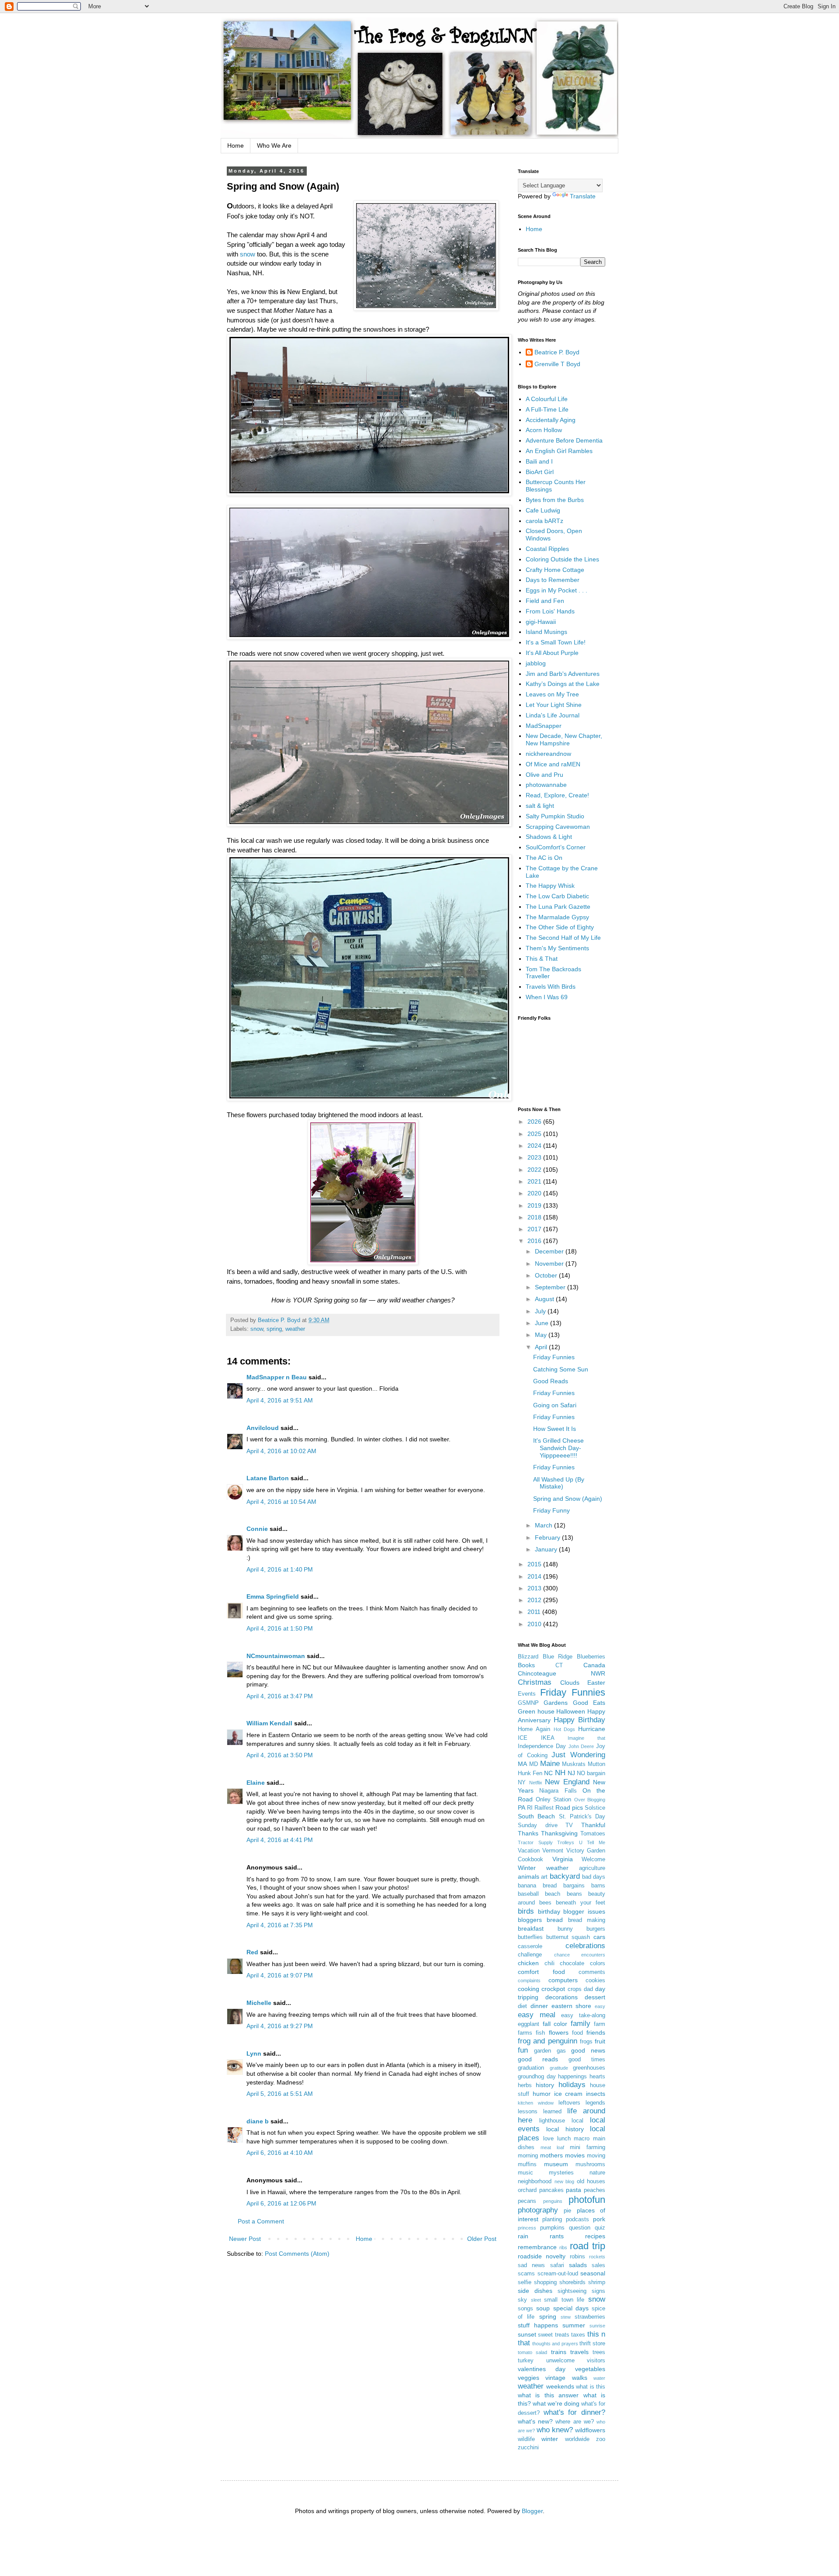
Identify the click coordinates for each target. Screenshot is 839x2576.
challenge (530, 1955)
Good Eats (589, 1703)
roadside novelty (542, 2256)
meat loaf (552, 2147)
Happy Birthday (579, 1720)
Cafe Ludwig (543, 510)
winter (550, 2439)
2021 (535, 1181)
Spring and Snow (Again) (568, 1499)
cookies (595, 1980)
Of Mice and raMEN (553, 764)
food (577, 2033)
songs (525, 2309)
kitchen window (536, 2103)
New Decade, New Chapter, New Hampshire (564, 739)
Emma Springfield (273, 1596)
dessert (595, 1997)
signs (598, 2291)
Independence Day (542, 1746)
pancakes (551, 2190)
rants (557, 2236)
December (550, 1251)
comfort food (541, 1972)
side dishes (535, 2291)
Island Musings (546, 632)
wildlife (526, 2439)
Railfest (544, 1808)
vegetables (590, 2369)
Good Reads (551, 1381)
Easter (596, 1683)
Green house (536, 1711)
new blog (565, 2181)
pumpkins (552, 2228)
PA (522, 1807)
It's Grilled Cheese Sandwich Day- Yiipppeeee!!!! (558, 1448)
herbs (525, 2085)
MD (534, 1764)
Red (252, 1952)
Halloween (571, 1711)
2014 (535, 1576)
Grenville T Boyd (557, 364)
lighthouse (552, 2121)
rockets (597, 2257)
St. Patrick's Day (582, 1817)
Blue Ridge (558, 1657)
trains (559, 2352)
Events (527, 1694)
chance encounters (580, 1955)
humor (542, 2094)
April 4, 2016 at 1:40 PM (280, 1569)
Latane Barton (268, 1478)
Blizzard (528, 1657)
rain (523, 2236)
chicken (528, 1963)
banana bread (537, 1886)
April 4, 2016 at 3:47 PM (280, 1696)
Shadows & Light (549, 837)
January (547, 1549)
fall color (555, 2024)
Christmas (535, 1682)
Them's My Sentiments (557, 948)
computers (563, 1980)
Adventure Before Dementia (564, 440)
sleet (536, 2300)
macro (582, 2139)
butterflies (530, 1937)
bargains (574, 1886)
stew (566, 2317)
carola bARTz (544, 521)
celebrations (585, 1946)
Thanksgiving (559, 1833)
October (547, 1275)
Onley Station (554, 1800)
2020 (535, 1193)
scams (526, 2274)
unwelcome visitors (576, 2361)
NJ (571, 1773)
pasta (574, 2190)
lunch (564, 2139)
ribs (563, 2247)
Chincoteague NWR (562, 1673)
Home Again (534, 1729)
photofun (587, 2200)
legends (595, 2103)
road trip (588, 2246)
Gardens (556, 1703)
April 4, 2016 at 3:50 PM (280, 1755)
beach (553, 1894)
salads (578, 2265)
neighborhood (535, 2181)
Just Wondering (578, 1755)
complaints (529, 1980)
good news (588, 2050)
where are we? (574, 2422)
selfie (525, 2282)
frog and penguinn (548, 2041)
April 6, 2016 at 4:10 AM (280, 2153)
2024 (535, 1146)
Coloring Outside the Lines (562, 559)
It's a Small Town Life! (556, 642)
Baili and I (539, 461)
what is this (591, 2387)
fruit (600, 2041)
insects (596, 2094)
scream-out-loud (558, 2274)
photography (538, 2210)
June (543, 1323)
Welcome (593, 1859)
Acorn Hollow (544, 430)
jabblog (536, 663)
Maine (550, 1764)
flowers (559, 2032)
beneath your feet (581, 1903)
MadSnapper (544, 726)
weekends (560, 2386)
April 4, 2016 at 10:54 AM (281, 1502)
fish (540, 2033)
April (542, 1347)
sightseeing (572, 2291)
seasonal (593, 2273)
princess (527, 2228)
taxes (578, 2335)
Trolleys (566, 1842)
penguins (553, 2201)
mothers (551, 2155)
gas (561, 2051)
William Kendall (269, 1723)
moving (596, 2156)
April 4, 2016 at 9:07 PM (280, 1975)
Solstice (595, 1808)
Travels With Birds (551, 987)
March (544, 1525)
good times (587, 2060)
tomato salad (532, 2352)
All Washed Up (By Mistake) (559, 1483)
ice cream (569, 2094)
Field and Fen (545, 601)
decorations (562, 1997)
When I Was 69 (547, 997)
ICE (523, 1738)
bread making (587, 1920)
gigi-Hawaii (541, 622)
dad (588, 1989)
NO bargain (591, 1773)
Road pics (569, 1807)
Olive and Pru (544, 775)
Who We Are (274, 145)
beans (574, 1894)
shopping (545, 2282)
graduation (531, 2068)
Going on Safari (555, 1405)
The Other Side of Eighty (560, 927)
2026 (535, 1122)
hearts (597, 2077)
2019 (535, 1205)
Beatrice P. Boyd (557, 352)
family (581, 2024)
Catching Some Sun (561, 1369)
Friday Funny (551, 1510)
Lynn (254, 2053)
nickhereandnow (548, 754)
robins (577, 2257)
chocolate (572, 1963)
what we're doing (556, 2403)
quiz (600, 2228)
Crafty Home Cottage (555, 570)
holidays (572, 2085)
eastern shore (572, 2006)
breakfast (531, 1929)
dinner (539, 2006)
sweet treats (553, 2335)
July (541, 1311)
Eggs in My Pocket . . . (556, 590)
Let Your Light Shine (554, 705)
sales (598, 2265)
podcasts (577, 2219)
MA (522, 1764)
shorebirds (572, 2282)
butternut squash (568, 1937)
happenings (572, 2077)
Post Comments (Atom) (297, 2254)
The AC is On (544, 858)
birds (526, 1911)
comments (592, 1972)
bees (545, 1903)
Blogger (532, 2511)
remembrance (537, 2247)
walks (580, 2378)
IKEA (548, 1738)
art (544, 1877)
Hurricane (592, 1729)
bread (555, 1920)
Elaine (256, 1783)
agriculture (592, 1868)
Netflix (536, 1783)
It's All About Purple (552, 653)
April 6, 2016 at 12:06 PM (281, 2203)
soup (543, 2308)
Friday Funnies (554, 1357)
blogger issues (584, 1911)
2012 (535, 1600)
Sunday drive (538, 1825)
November (550, 1264)
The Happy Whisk (550, 886)
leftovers (569, 2103)
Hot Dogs (565, 1729)
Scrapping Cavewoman (558, 827)
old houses (591, 2181)
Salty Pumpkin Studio (555, 816)
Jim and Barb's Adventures (563, 674)
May (542, 1335)
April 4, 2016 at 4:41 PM (280, 1840)
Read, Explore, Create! (557, 795)
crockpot (553, 1989)
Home (236, 145)
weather (295, 1329)
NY (522, 1783)
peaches (595, 2190)
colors (598, 1963)
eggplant (529, 2024)
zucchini (528, 2448)
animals (529, 1877)
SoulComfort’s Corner (556, 847)
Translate (583, 196)
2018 (535, 1217)
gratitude (559, 2068)
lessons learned (540, 2112)
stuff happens (538, 2325)
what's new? (535, 2421)
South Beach (536, 1816)
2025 (535, 1134)
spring (274, 1329)
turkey (526, 2361)
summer (574, 2325)
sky (522, 2300)
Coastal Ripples (547, 549)
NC (548, 1773)
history (545, 2085)
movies (575, 2155)
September (551, 1287)
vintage (555, 2378)
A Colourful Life (547, 399)
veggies (529, 2378)
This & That (542, 959)
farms (525, 2033)
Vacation (529, 1851)
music (525, 2173)
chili (550, 1963)
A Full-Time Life (547, 409)
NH (560, 1773)
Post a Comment (261, 2221)
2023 (535, 1157)
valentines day (542, 2369)
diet (522, 2006)
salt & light (540, 806)
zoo (601, 2439)
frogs (586, 2042)
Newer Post (245, 2239)
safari (557, 2265)
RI (530, 1808)
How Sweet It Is (555, 1429)
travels (579, 2352)
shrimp (597, 2282)
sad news (531, 2265)
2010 (535, 1624)
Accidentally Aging (551, 420)
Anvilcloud (263, 1428)
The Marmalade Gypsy (557, 917)
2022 (535, 1170)
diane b (258, 2121)
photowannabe (546, 785)
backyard (565, 1876)
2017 (535, 1229)
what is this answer (548, 2395)
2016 (535, 1241)
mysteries (561, 2173)
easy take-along (583, 2015)
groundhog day (537, 2077)
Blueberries (591, 1657)
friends (596, 2032)
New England (567, 1782)
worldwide (577, 2439)
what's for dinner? (574, 2412)
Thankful (593, 1825)
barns (598, 1886)
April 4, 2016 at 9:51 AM (280, 1400)
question (580, 2228)
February (548, 1537)
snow (248, 254)
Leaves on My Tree (552, 694)
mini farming (588, 2147)
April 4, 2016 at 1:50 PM (280, 1628)
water (599, 2378)
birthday (549, 1911)
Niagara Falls (558, 1791)
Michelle (259, 2003)
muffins (527, 2164)
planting (552, 2219)
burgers (596, 1929)
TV (569, 1825)
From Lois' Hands (550, 611)
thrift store (592, 2344)
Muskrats (574, 1764)
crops (575, 1989)
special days (571, 2308)
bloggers (530, 1920)
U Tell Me (592, 1842)
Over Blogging (590, 1800)
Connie (257, 1529)
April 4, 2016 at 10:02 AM (281, 1451)
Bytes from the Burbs (555, 500)
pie (567, 2211)
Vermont (553, 1851)
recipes (595, 2236)
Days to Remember (553, 580)
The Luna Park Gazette (558, 907)
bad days (594, 1877)
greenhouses (589, 2068)
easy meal (537, 2015)
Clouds (570, 1683)
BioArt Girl (540, 472)
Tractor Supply (535, 1842)
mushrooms (590, 2164)
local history (565, 2129)
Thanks (528, 1833)
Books (526, 1665)
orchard (527, 2190)
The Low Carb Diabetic (557, 896)
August (545, 1299)
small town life (564, 2300)
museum (556, 2164)
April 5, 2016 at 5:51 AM (280, 2094)
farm (600, 2024)
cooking (529, 1989)
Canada (594, 1665)
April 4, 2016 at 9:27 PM (280, 2026)
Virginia (563, 1859)
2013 (535, 1588)
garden (543, 2051)
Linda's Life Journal (553, 715)
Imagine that (586, 1738)
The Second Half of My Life (563, 938)
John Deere (581, 1746)
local (577, 2121)
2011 (535, 1612)
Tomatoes (593, 1834)
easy (600, 2006)
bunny (565, 1929)
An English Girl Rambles (559, 451)
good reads (538, 2059)
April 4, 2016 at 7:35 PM (280, 1925)
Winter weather (543, 1868)
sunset (527, 2334)
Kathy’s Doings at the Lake (563, 684)
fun (523, 2050)
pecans (527, 2201)
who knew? (555, 2430)
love (548, 2139)
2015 (535, 1564)
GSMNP (528, 1703)
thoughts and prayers (555, 2344)
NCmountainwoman (276, 1656)
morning (528, 2156)
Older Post (482, 2239)
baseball (528, 1894)
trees (599, 2352)
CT (559, 1665)
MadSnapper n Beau (277, 1377)
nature (597, 2173)
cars (599, 1937)
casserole (530, 1946)
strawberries (590, 2317)
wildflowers (590, 2430)
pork (599, 2219)
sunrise (597, 2326)
